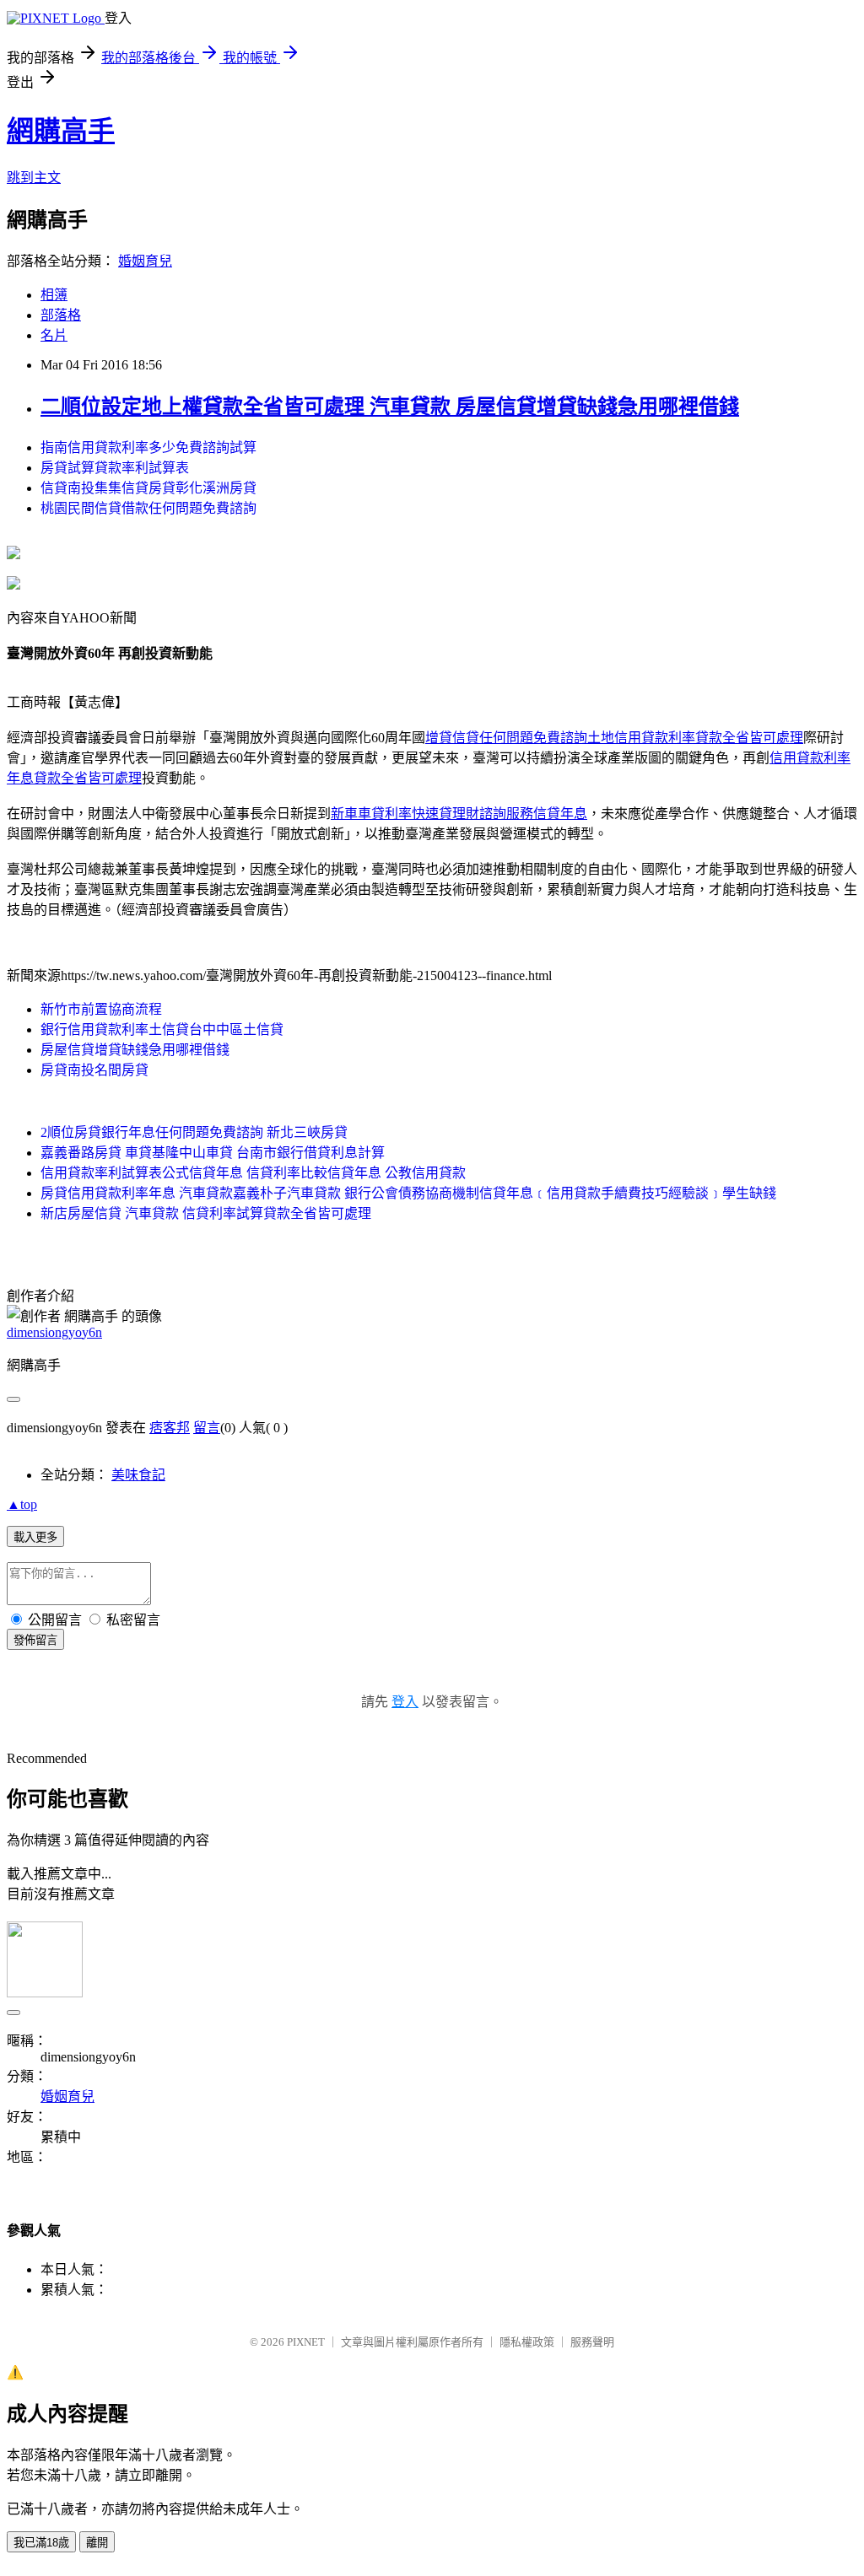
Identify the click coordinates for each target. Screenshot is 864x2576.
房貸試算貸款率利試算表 (115, 468)
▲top (22, 1504)
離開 (97, 2543)
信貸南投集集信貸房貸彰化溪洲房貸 (148, 488)
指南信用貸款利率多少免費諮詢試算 (148, 447)
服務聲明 (592, 2342)
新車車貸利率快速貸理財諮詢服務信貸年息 (459, 814)
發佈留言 (35, 1640)
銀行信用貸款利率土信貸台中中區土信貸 (162, 1029)
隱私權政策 (527, 2342)
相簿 (54, 295)
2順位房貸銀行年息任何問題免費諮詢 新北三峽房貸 (194, 1132)
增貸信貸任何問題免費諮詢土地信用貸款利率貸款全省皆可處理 (614, 738)
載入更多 (35, 1537)
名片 (54, 335)
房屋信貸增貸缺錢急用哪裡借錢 (135, 1050)
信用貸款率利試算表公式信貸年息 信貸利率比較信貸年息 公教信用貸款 (253, 1173)
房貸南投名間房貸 (94, 1070)
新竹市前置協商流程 (101, 1009)
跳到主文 (34, 178)
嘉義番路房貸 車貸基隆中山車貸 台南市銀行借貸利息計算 (213, 1153)
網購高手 (61, 131)
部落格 (61, 315)
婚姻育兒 (145, 261)
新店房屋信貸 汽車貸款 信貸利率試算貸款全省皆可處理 (206, 1213)
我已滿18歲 (41, 2543)
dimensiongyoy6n (54, 1332)
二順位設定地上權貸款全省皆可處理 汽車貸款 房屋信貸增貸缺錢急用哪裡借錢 (390, 407)
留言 (207, 1428)
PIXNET (306, 2342)
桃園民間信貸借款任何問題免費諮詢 (148, 508)
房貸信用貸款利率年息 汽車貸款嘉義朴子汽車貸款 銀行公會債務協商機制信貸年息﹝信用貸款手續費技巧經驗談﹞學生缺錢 (408, 1193)
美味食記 (138, 1475)
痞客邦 (170, 1428)
